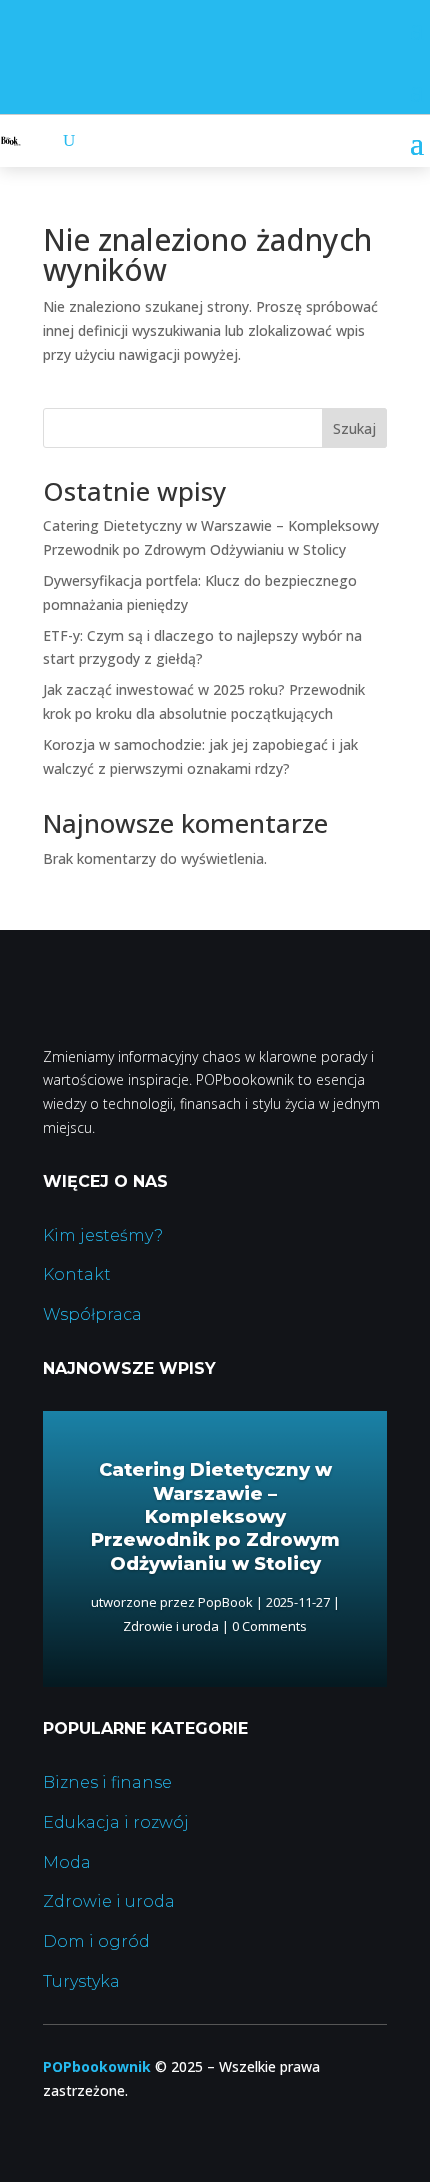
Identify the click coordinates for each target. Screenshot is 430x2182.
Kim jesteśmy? (103, 1235)
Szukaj (354, 428)
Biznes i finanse (107, 1782)
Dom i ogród (96, 1941)
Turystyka (81, 1981)
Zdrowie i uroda (171, 1626)
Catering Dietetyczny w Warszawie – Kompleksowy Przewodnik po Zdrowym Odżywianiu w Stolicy (215, 1517)
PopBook (225, 1602)
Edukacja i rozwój (116, 1822)
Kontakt (77, 1274)
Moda (67, 1862)
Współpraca (92, 1314)
